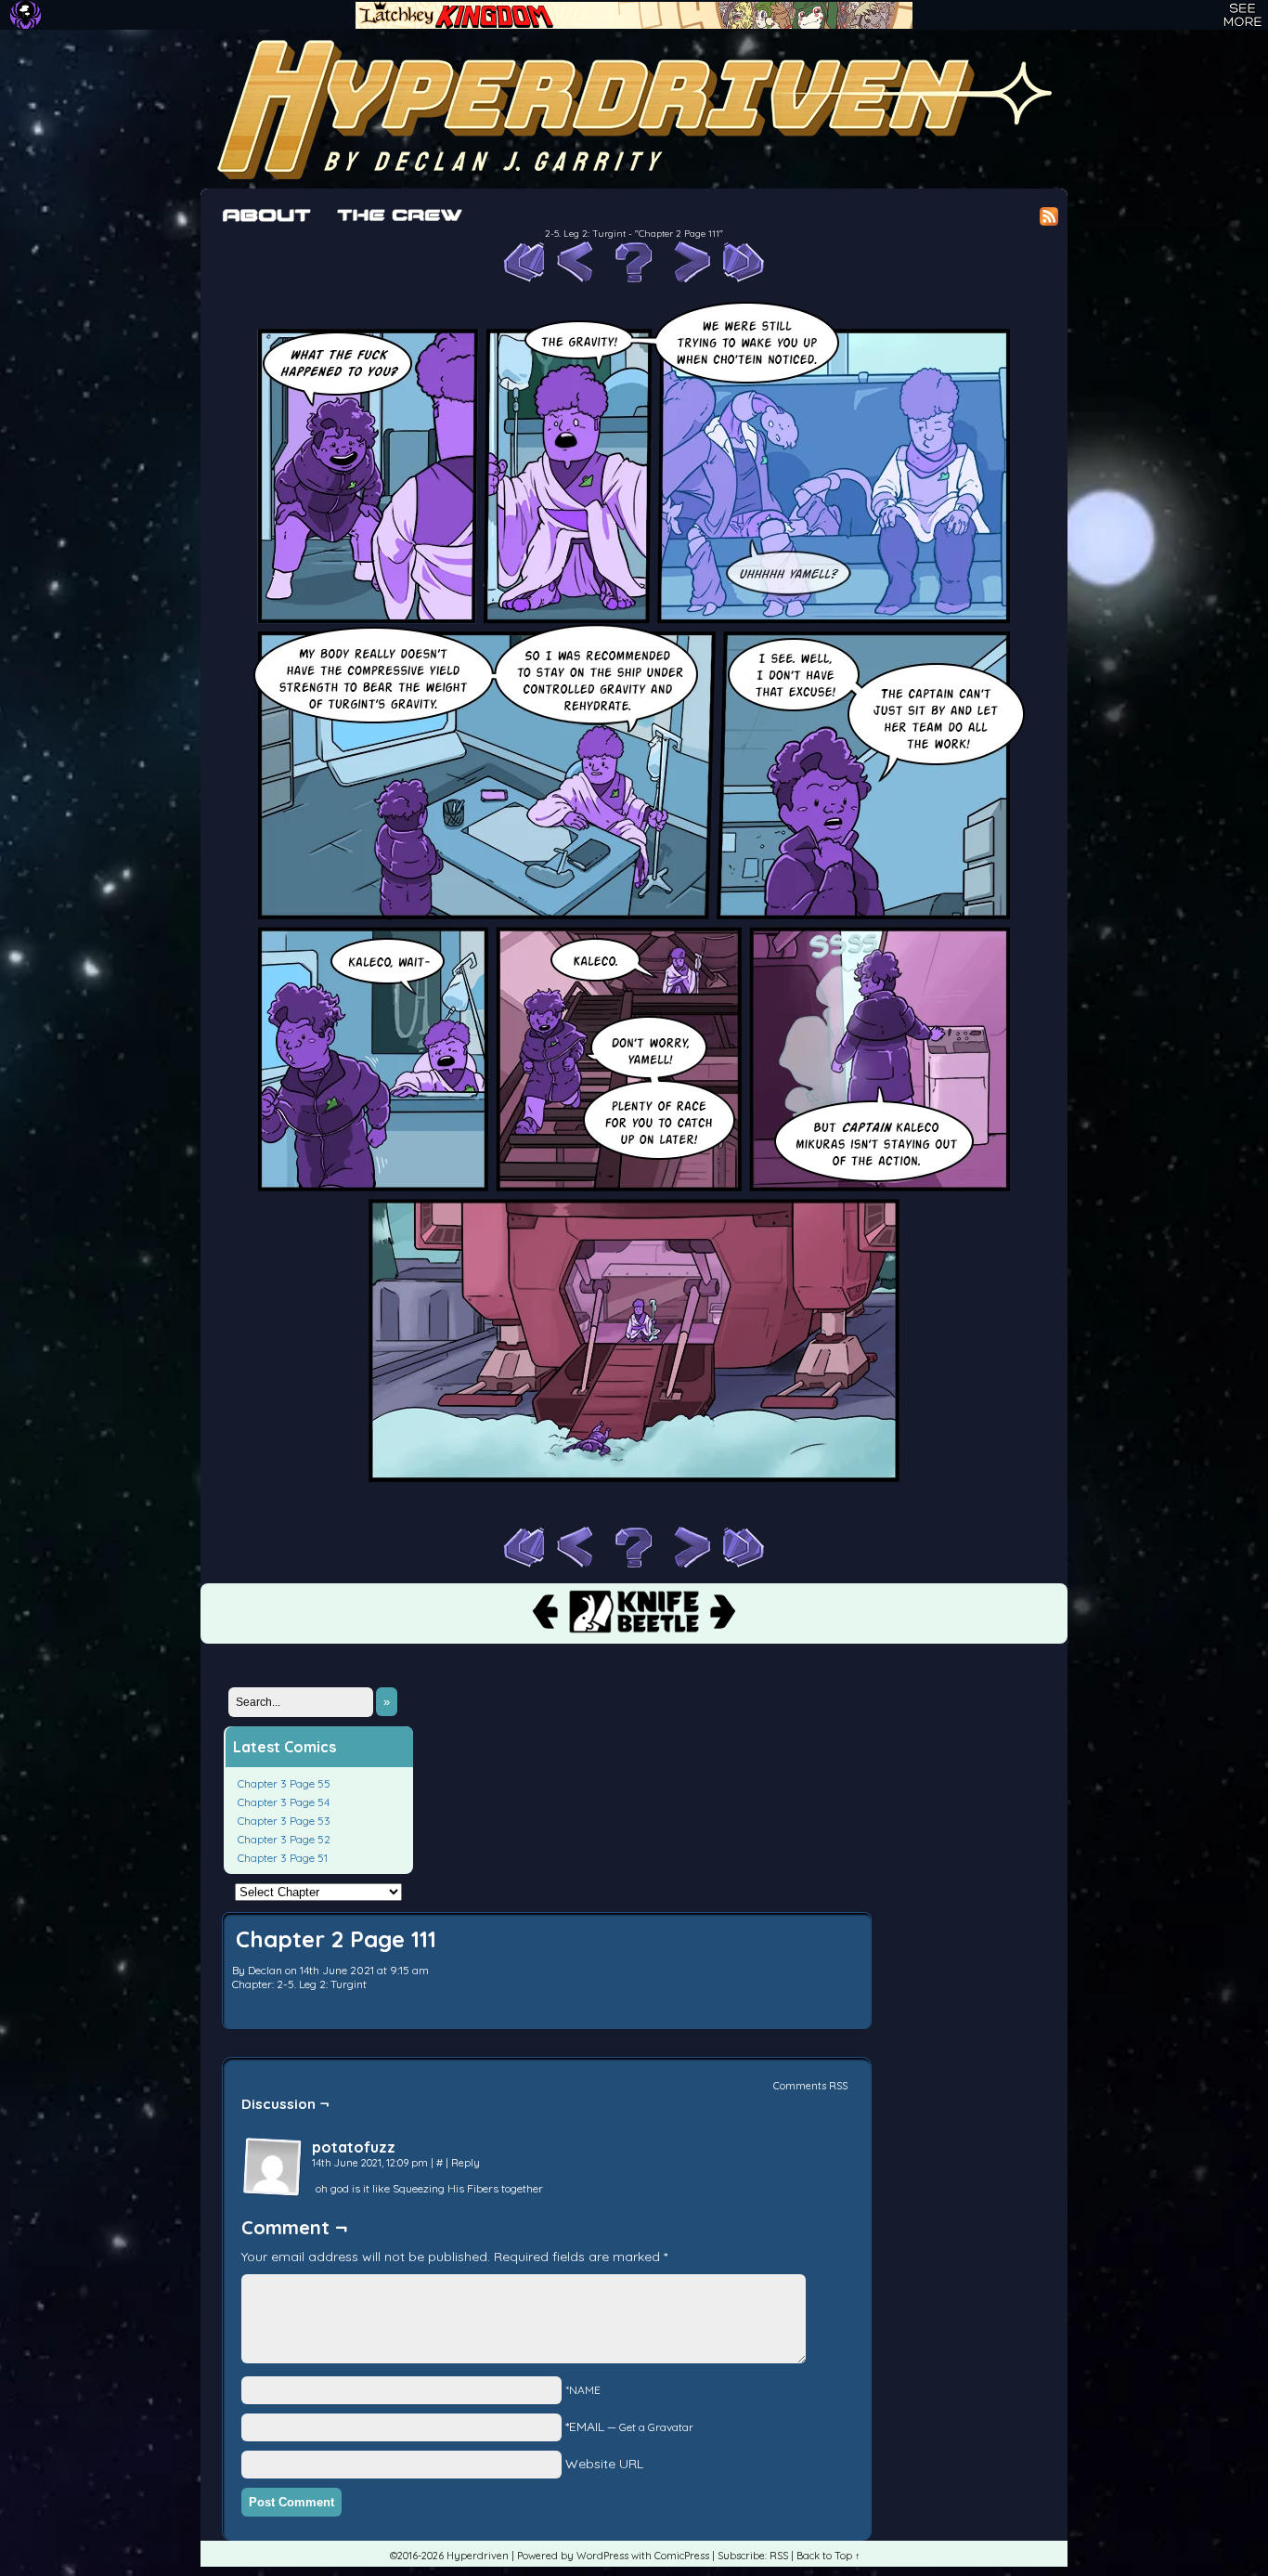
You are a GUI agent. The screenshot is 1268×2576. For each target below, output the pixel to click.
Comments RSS (810, 2086)
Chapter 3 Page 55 (284, 1783)
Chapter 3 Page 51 (283, 1858)
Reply (466, 2163)
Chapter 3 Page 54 (284, 1802)
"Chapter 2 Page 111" (679, 234)
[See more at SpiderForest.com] (1242, 15)
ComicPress (682, 2556)
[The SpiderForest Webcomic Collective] (26, 15)
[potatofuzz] (273, 2167)
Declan (265, 1970)
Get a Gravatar (656, 2427)
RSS (779, 2556)
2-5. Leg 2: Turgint (585, 234)
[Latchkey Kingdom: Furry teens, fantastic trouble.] (634, 15)
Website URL (604, 2464)
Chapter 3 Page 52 (284, 1839)
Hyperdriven (634, 109)
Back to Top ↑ (828, 2556)
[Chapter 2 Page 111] (634, 1517)
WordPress (602, 2556)
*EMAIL (629, 2426)
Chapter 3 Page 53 (284, 1821)
